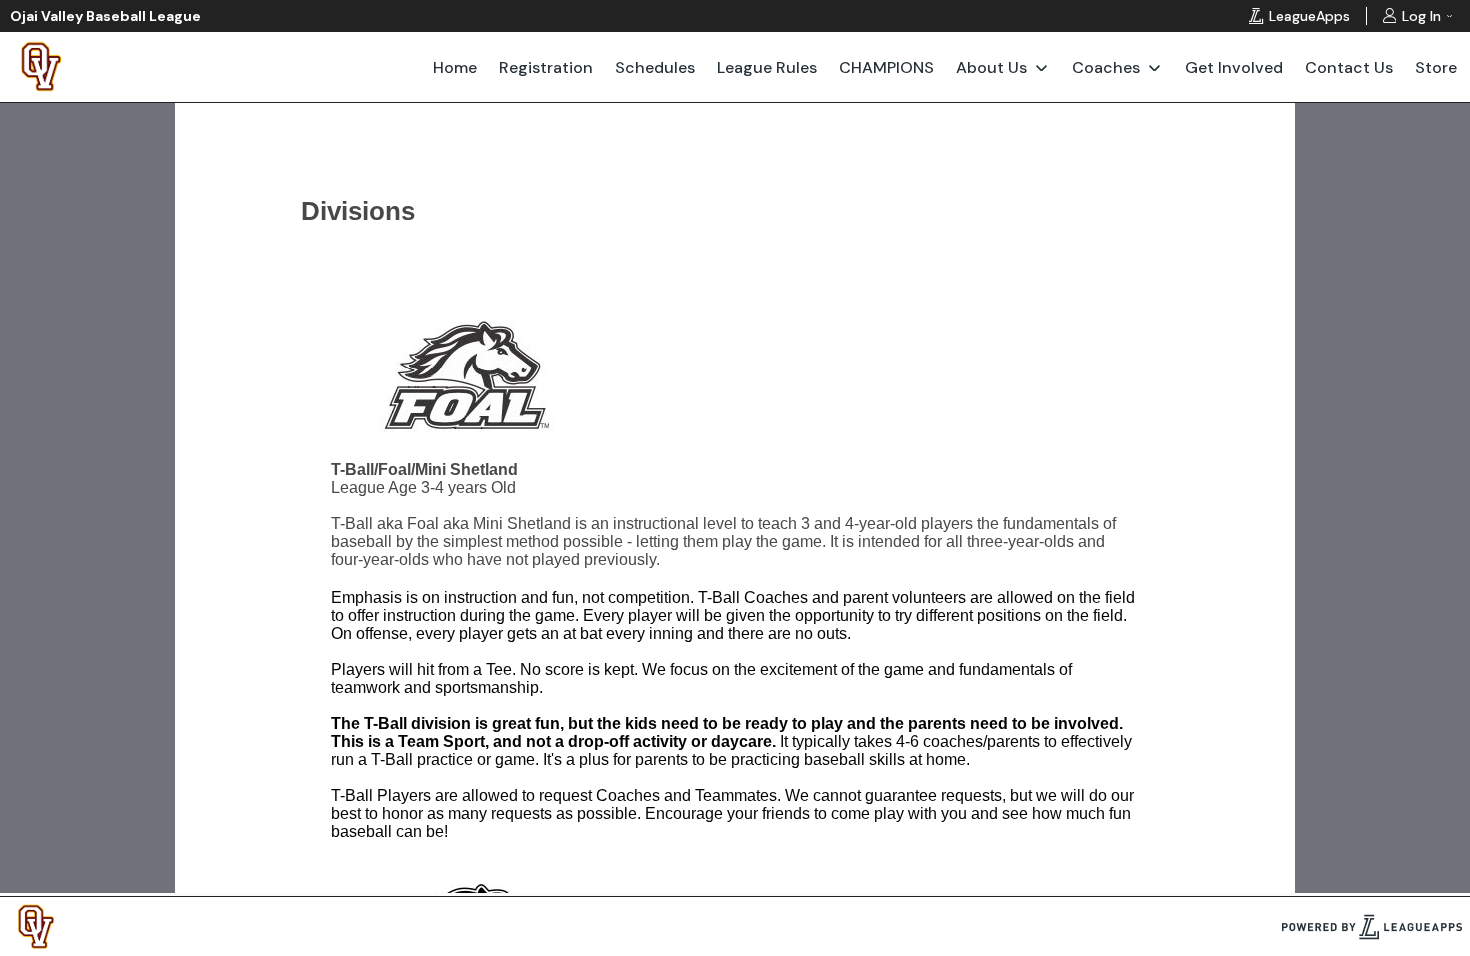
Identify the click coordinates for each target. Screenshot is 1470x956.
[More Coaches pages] (1154, 67)
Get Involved (1234, 67)
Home (455, 67)
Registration (546, 67)
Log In (1421, 16)
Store (1436, 67)
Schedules (655, 67)
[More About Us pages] (1041, 67)
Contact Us (1349, 67)
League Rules (767, 67)
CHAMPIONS (886, 67)
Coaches (1106, 67)
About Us (991, 67)
